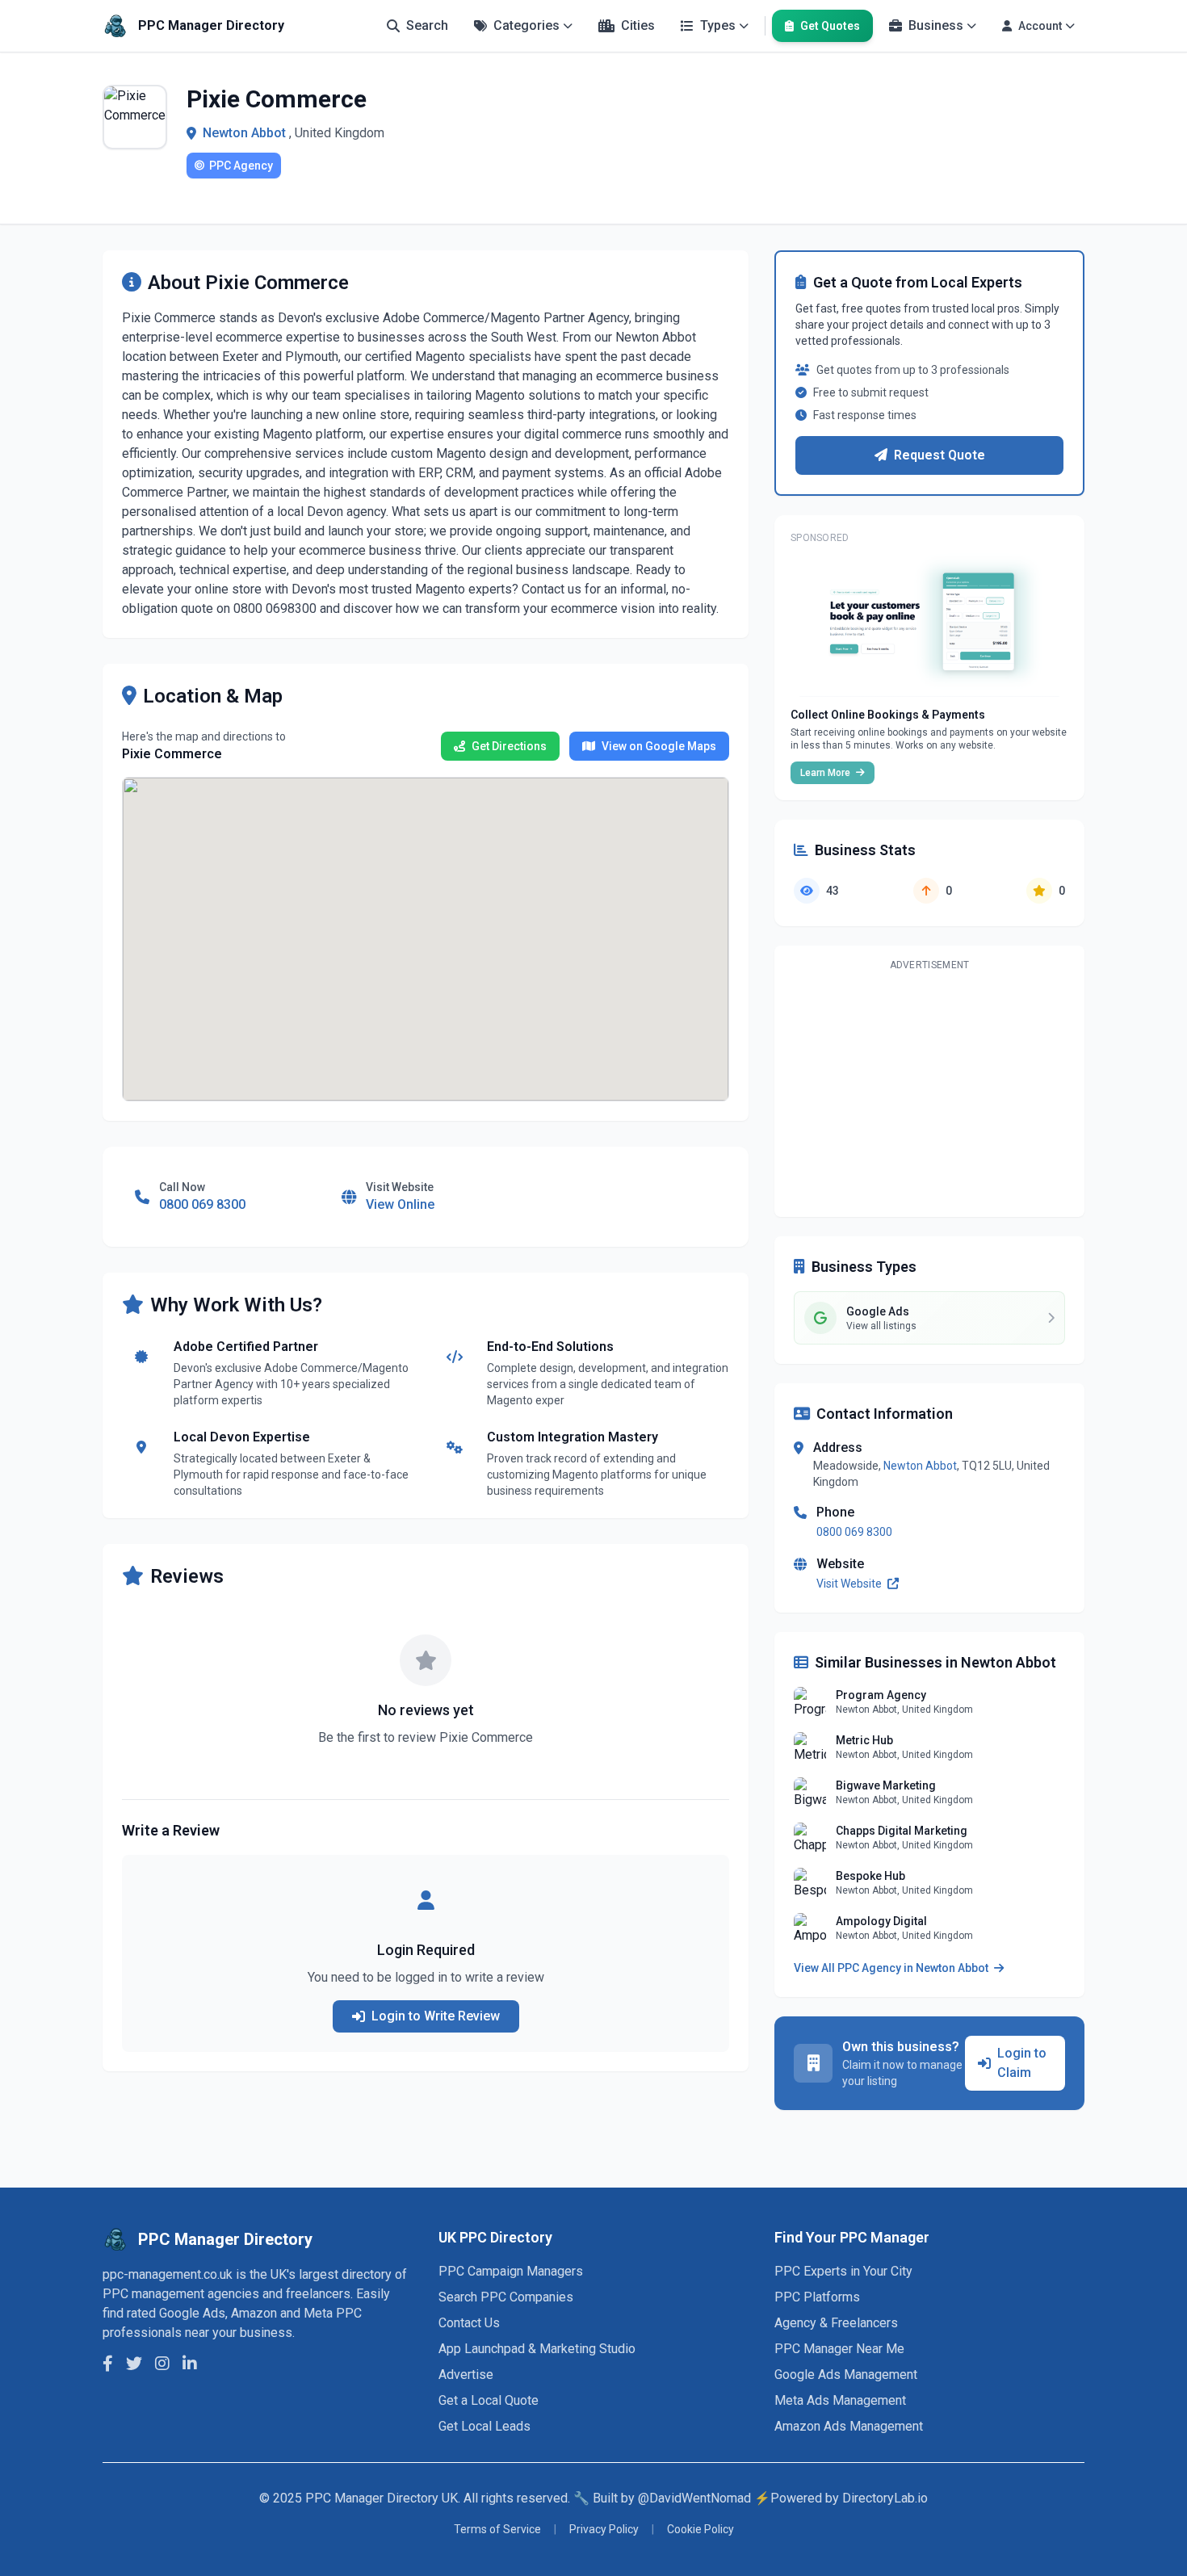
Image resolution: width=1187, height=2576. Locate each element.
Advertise (466, 2375)
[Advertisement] (929, 1091)
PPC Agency (241, 166)
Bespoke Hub (870, 1876)
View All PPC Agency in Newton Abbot (892, 1968)
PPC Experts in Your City (843, 2271)
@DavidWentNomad (694, 2498)
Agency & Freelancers (836, 2323)
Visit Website (850, 1584)
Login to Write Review (436, 2016)
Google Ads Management (846, 2375)
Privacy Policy (604, 2529)
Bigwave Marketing (886, 1785)
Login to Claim (1022, 2063)
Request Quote (940, 455)
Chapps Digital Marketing (902, 1831)
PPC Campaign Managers (511, 2271)
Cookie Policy (700, 2529)
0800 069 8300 (854, 1532)
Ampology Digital (881, 1921)
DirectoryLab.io (885, 2498)
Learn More (826, 773)
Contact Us (469, 2323)
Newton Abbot (244, 133)
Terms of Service (497, 2529)
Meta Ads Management (840, 2400)
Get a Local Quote (489, 2400)
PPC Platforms (817, 2297)
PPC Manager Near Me (839, 2349)
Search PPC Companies (506, 2297)
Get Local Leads (484, 2426)
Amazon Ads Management (849, 2426)
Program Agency (881, 1695)
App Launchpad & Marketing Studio (537, 2349)
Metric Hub (864, 1740)
